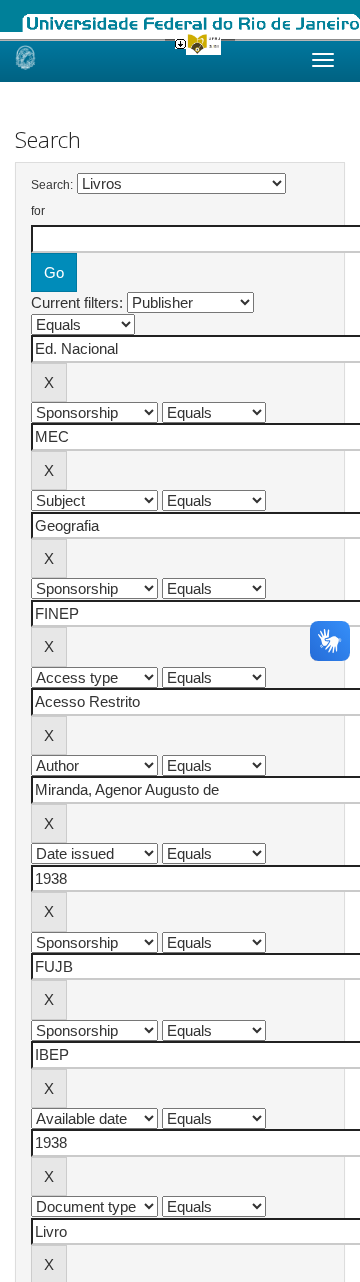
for (38, 211)
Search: (52, 185)
